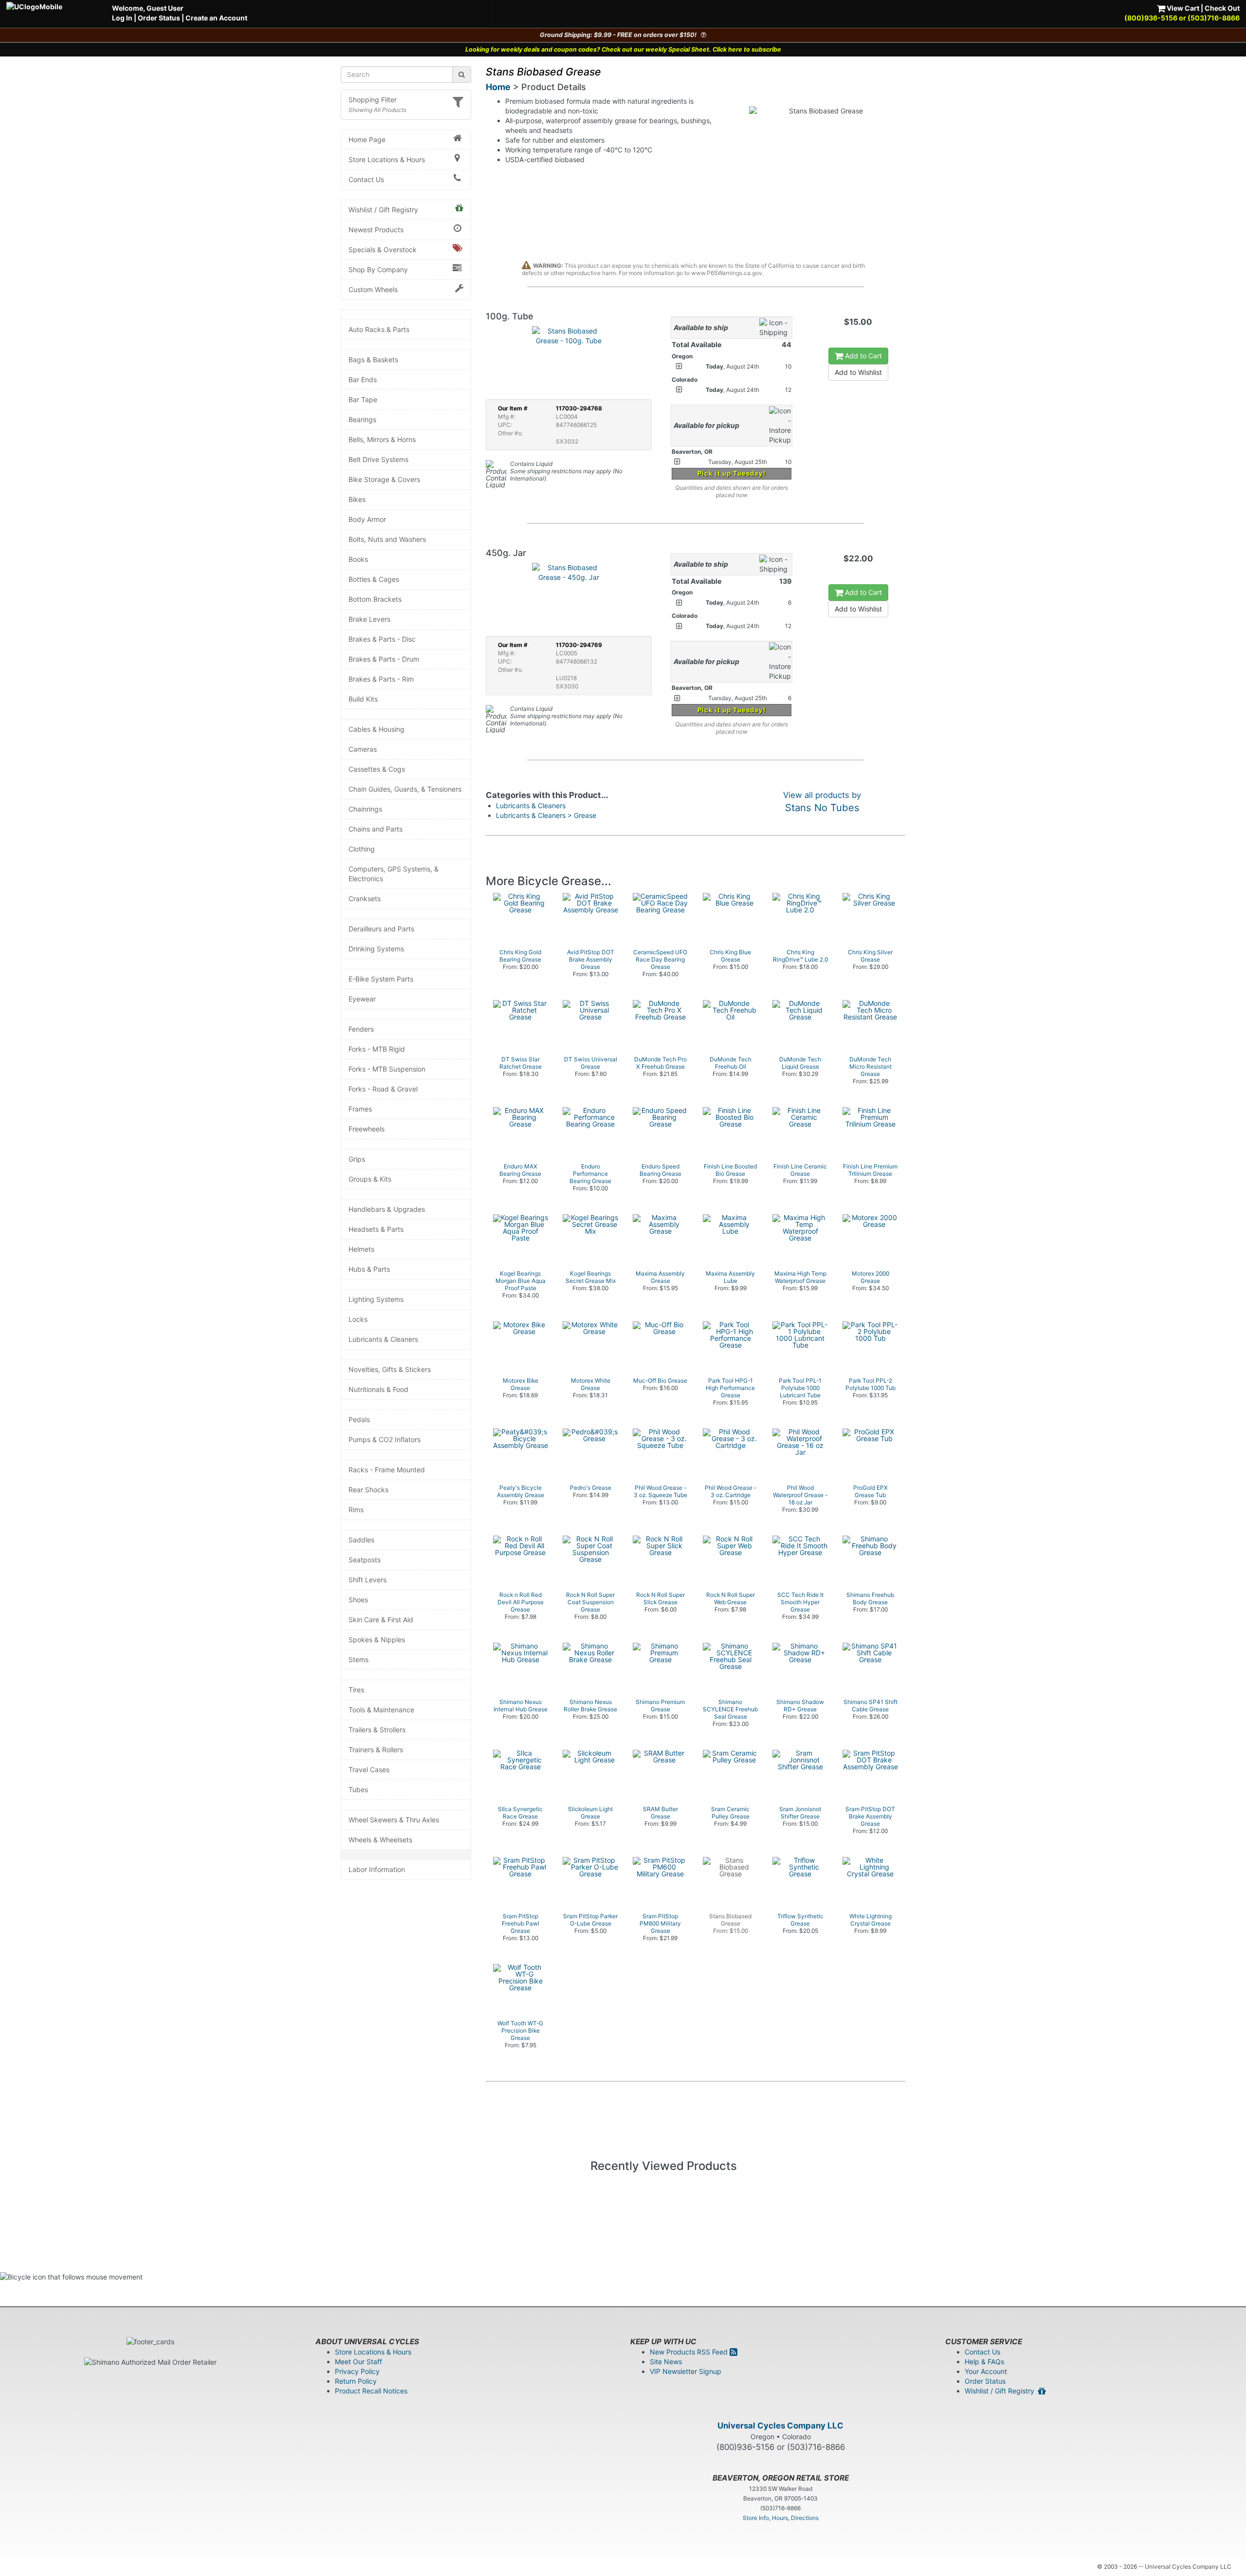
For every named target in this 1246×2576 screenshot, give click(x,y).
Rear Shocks (368, 1490)
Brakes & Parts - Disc (382, 639)
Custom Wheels (373, 289)
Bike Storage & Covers (384, 479)
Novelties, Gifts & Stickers (390, 1369)
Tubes (358, 1789)
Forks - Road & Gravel (383, 1089)
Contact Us (366, 179)
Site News (666, 2362)
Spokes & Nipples (377, 1640)
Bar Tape (363, 399)
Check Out (1222, 8)
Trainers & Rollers (376, 1750)
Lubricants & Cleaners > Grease (546, 815)
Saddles (361, 1540)
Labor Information (377, 1869)
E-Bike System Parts (381, 979)
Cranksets (365, 899)
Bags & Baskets (373, 360)
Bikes (357, 499)
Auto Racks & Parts (379, 329)
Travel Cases (369, 1770)
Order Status (159, 18)
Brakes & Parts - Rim (381, 679)
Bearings (362, 419)
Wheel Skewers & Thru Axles (394, 1820)
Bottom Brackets (375, 599)
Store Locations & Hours (387, 159)
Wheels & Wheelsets (380, 1840)
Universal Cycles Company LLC (780, 2426)
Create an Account (216, 18)
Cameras (363, 749)
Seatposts (365, 1560)
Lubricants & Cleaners (383, 1339)
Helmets (361, 1249)
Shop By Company (378, 269)
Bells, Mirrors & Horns (382, 439)
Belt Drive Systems (378, 459)
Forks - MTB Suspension (387, 1069)
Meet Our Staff (358, 2362)
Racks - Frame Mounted (387, 1470)
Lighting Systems (376, 1299)
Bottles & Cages (374, 579)
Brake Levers (369, 619)
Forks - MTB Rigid (377, 1049)
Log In (122, 18)
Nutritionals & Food (378, 1389)
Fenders (361, 1029)
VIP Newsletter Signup (686, 2371)
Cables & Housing (376, 729)
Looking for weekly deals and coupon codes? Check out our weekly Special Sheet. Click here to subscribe (623, 49)
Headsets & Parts (376, 1229)
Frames (360, 1109)
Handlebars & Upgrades (387, 1209)
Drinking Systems (376, 949)
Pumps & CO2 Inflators (385, 1439)
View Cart (1182, 8)
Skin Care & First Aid (381, 1620)
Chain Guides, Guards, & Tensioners (405, 789)
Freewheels (366, 1129)
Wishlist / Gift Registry (383, 210)
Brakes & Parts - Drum (384, 659)
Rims (356, 1510)
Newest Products (376, 230)
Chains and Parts (376, 829)
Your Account (986, 2371)
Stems (358, 1659)
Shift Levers (367, 1580)
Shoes (358, 1600)
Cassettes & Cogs (377, 769)
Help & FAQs (984, 2362)
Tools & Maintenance (381, 1710)
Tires (356, 1690)
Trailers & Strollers (377, 1730)
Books (358, 559)
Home (498, 87)
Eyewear (362, 999)
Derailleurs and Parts (381, 929)
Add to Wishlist (858, 372)
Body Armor (367, 519)
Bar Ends (363, 380)
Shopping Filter (373, 100)
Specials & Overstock (383, 250)
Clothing (362, 849)
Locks (358, 1319)
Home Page (367, 139)
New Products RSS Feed (690, 2352)
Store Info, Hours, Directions (781, 2518)
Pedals (359, 1419)
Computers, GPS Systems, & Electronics (394, 874)
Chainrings (365, 809)
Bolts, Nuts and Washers (387, 539)
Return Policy (356, 2381)
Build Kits (363, 699)
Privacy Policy (357, 2371)
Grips (357, 1159)
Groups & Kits (370, 1179)
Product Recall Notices (371, 2391)
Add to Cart (862, 356)
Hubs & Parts (369, 1269)
